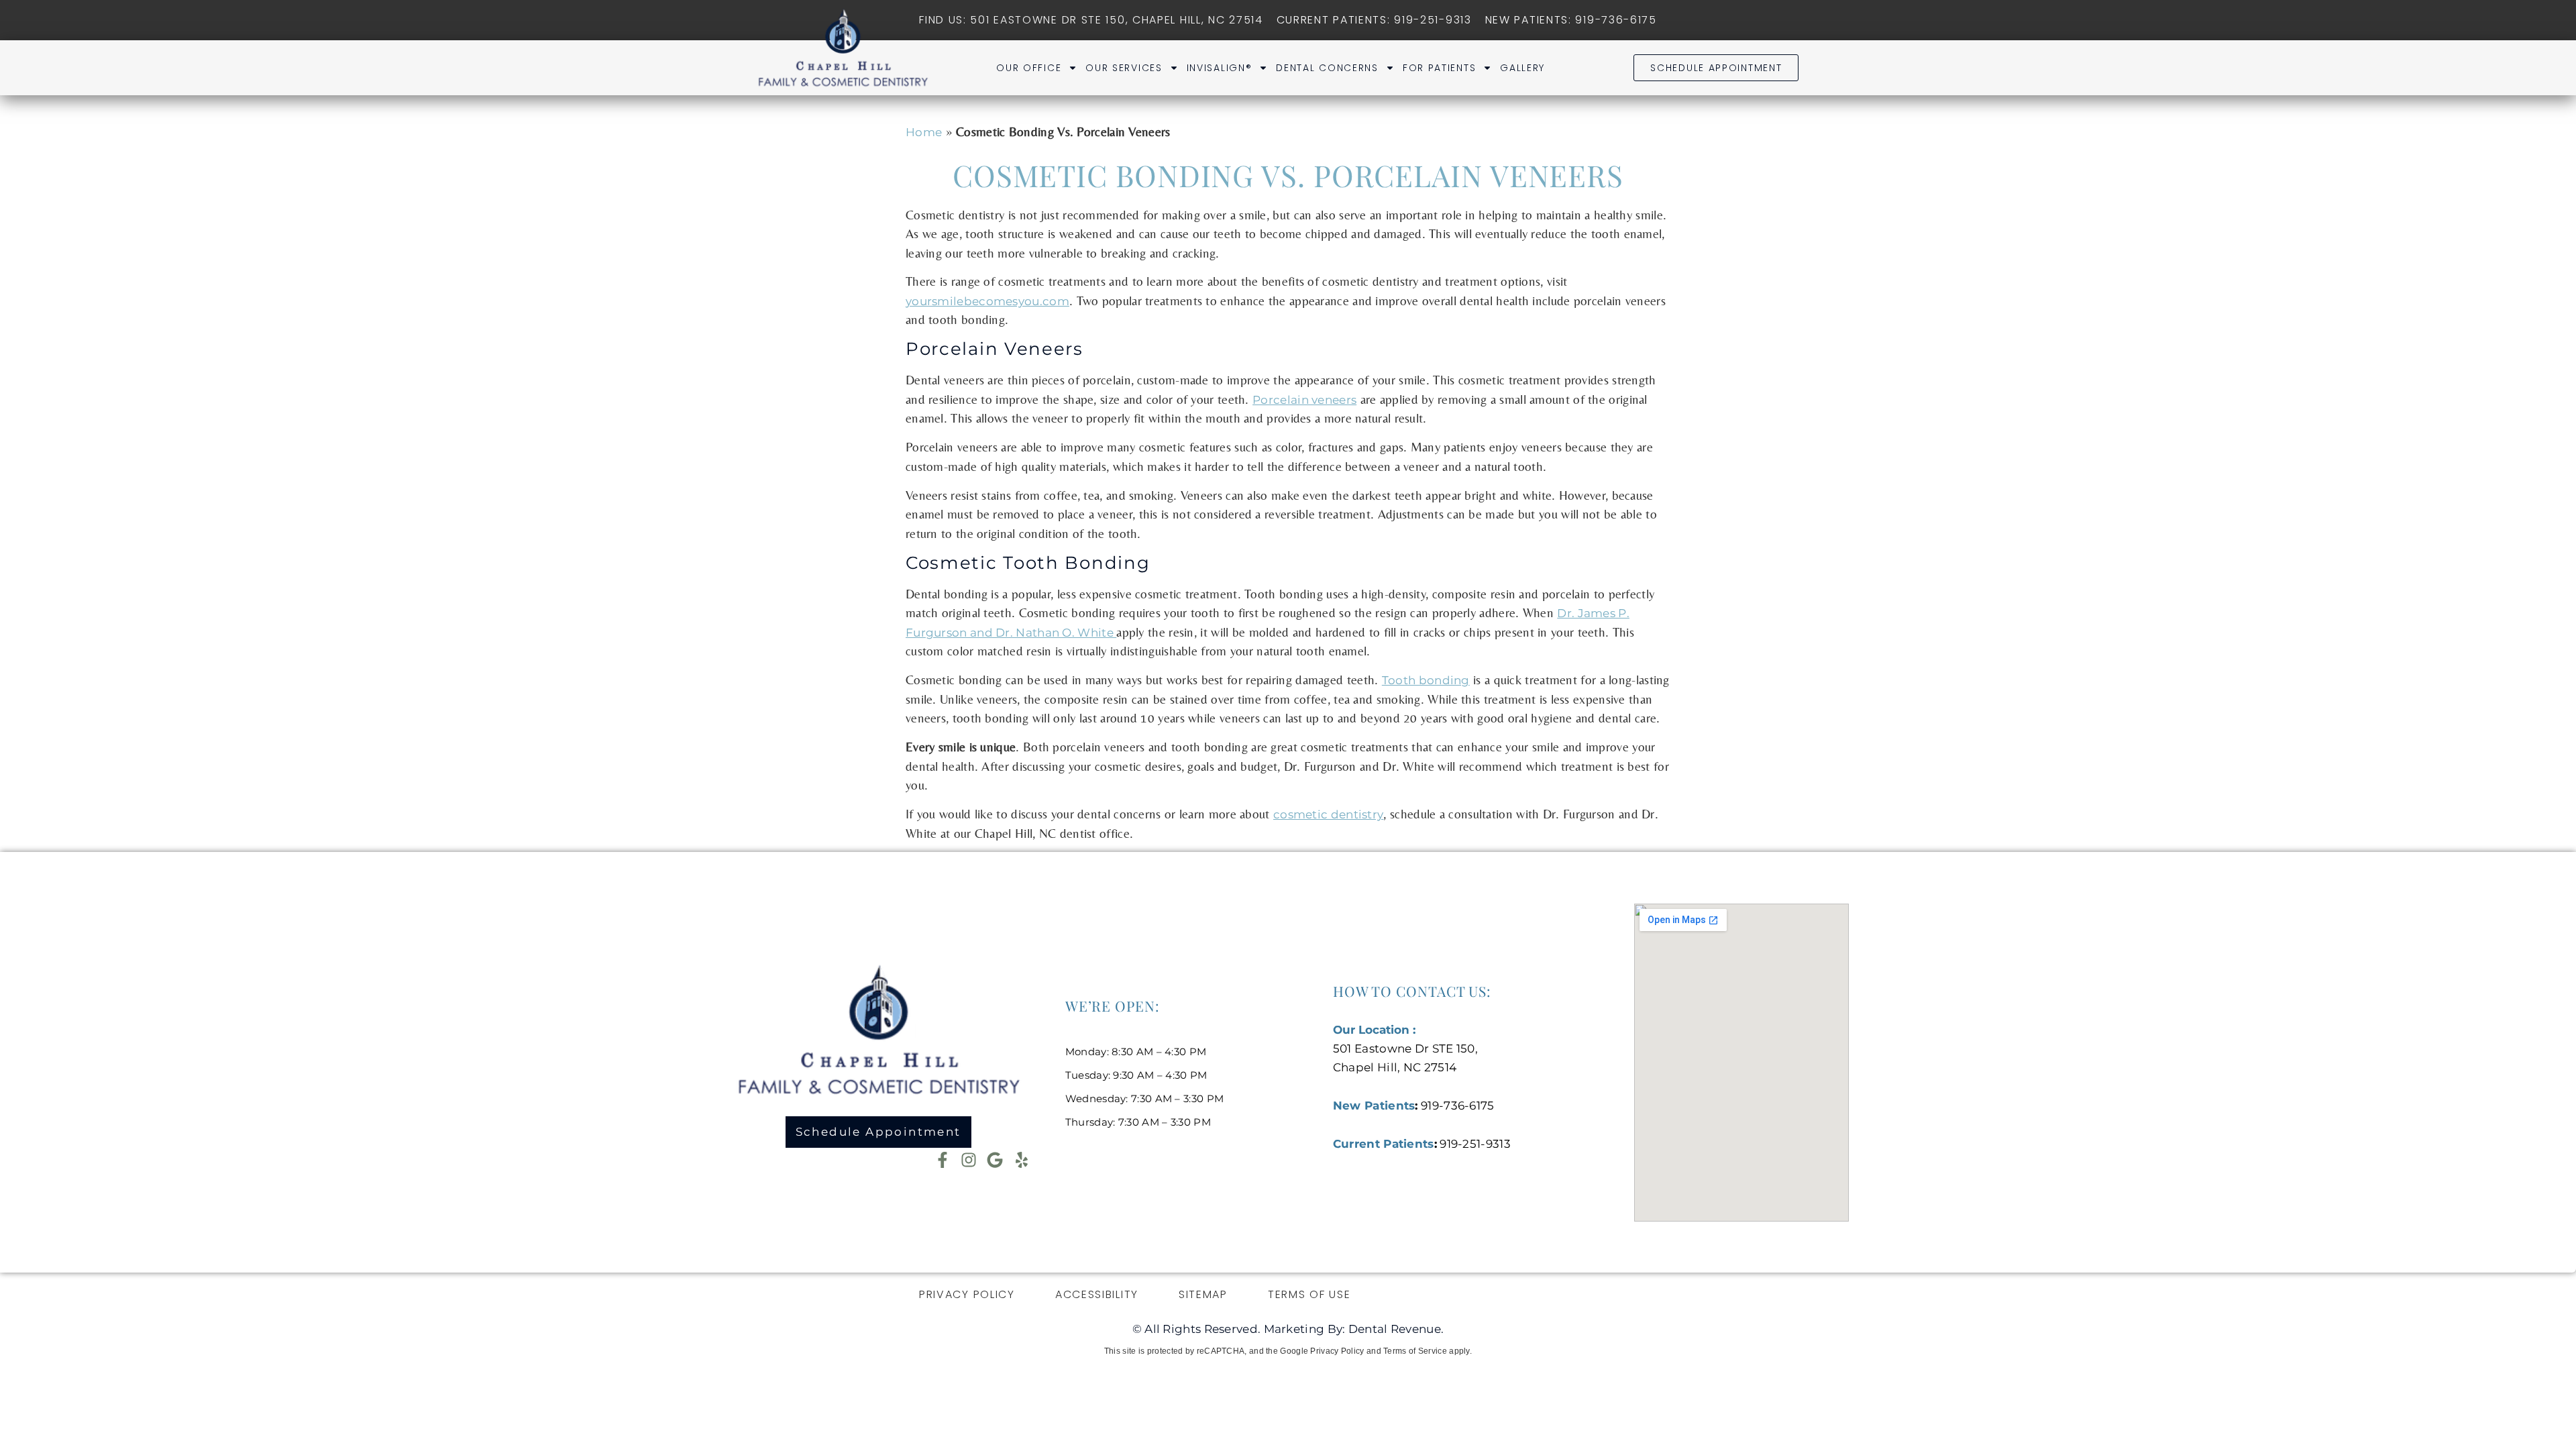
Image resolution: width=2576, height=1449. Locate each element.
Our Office (1029, 68)
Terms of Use (1309, 1294)
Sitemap (1203, 1294)
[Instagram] (969, 1160)
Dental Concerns (1327, 68)
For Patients (1439, 68)
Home (924, 132)
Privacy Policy (967, 1294)
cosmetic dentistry (1328, 814)
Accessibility (1097, 1294)
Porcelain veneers (1304, 400)
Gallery (1522, 68)
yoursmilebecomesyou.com (987, 301)
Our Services (1124, 68)
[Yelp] (1022, 1160)
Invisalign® (1220, 68)
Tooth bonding (1426, 680)
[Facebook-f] (943, 1160)
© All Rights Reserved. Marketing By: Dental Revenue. (1288, 1329)
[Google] (995, 1160)
